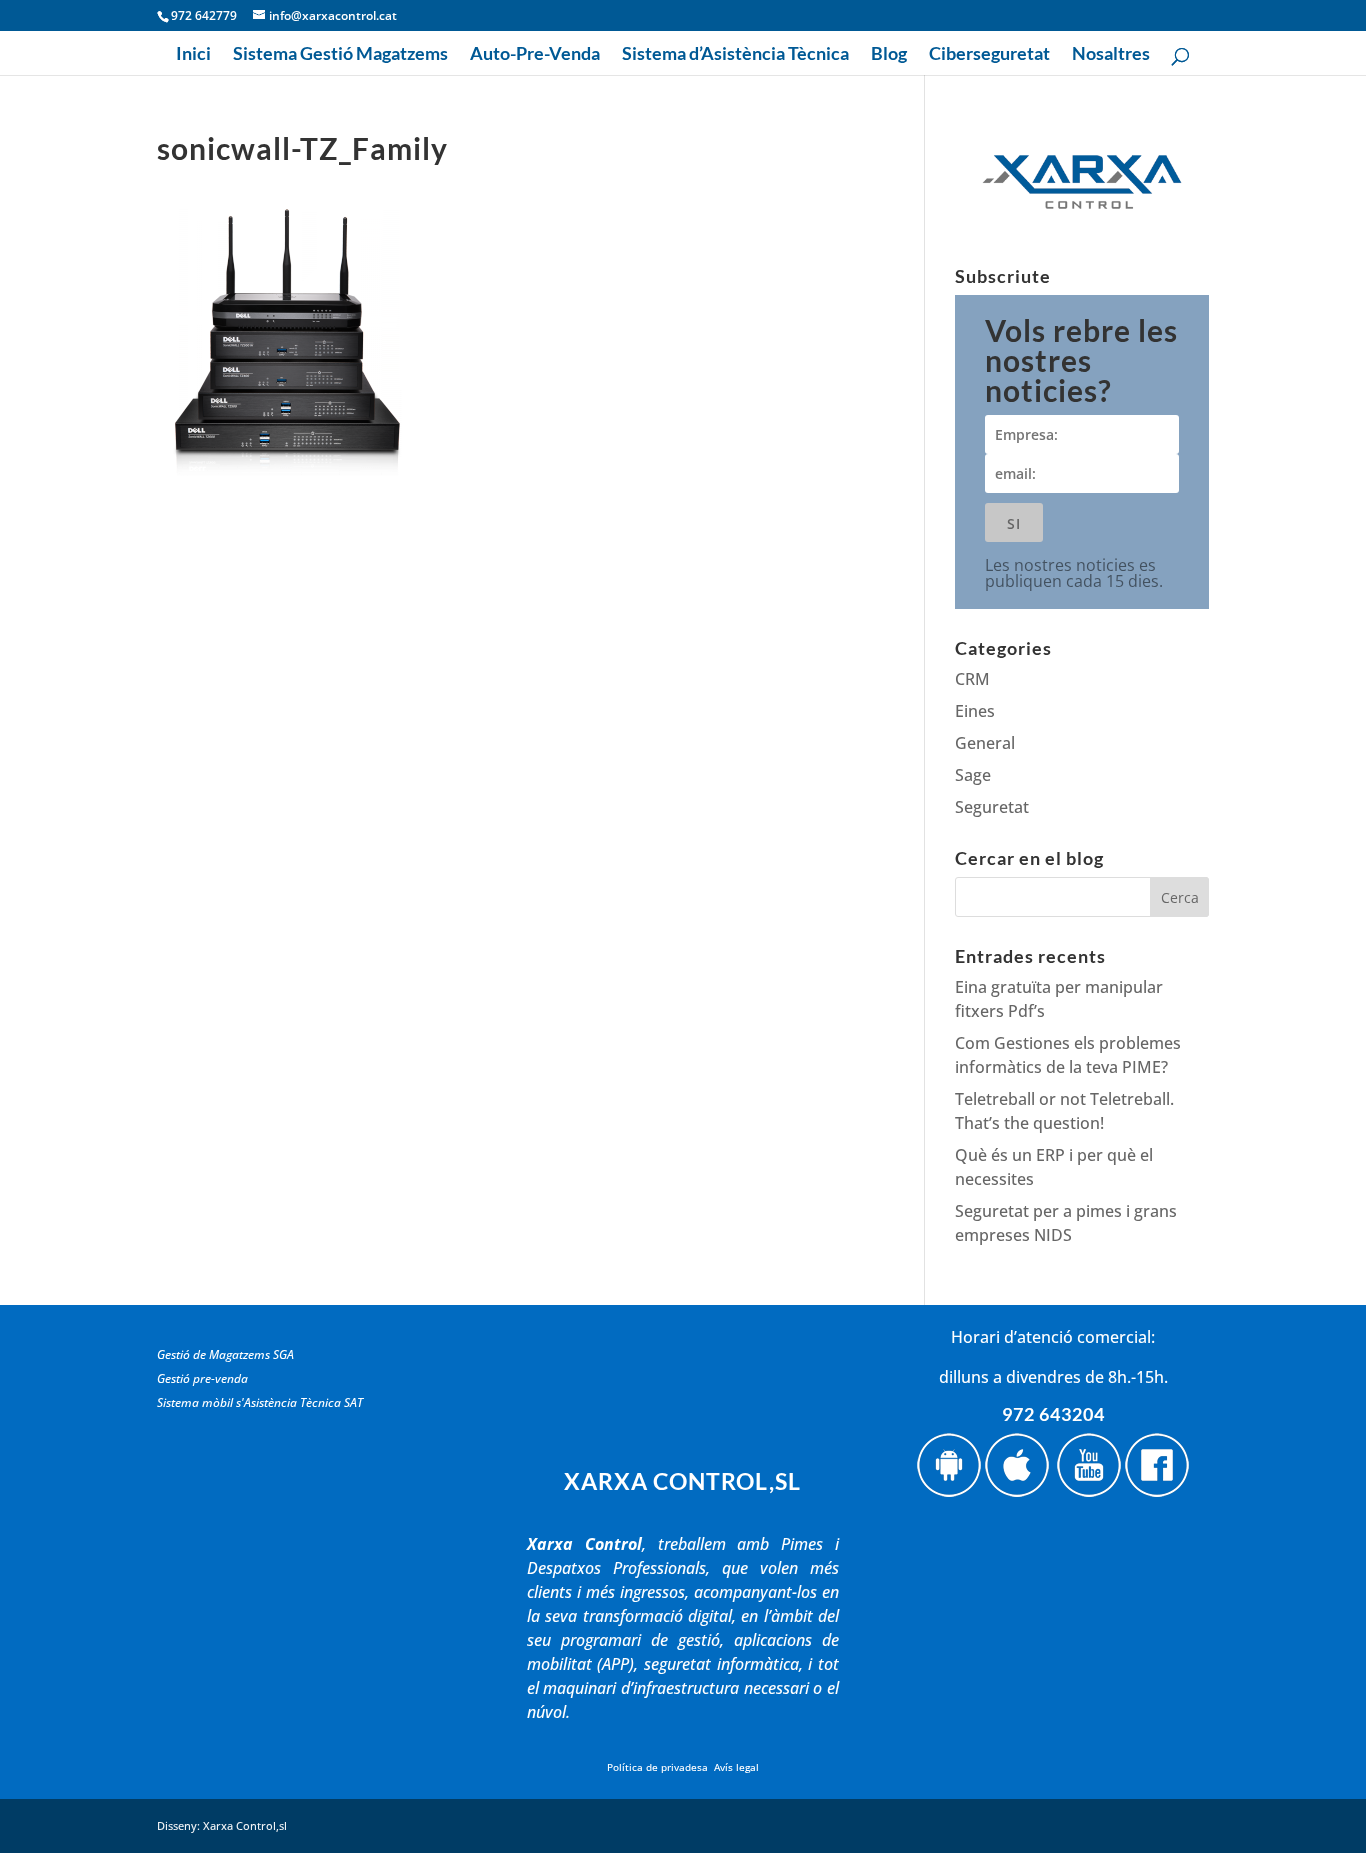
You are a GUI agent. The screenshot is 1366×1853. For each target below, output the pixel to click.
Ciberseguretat (989, 55)
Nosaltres (1111, 55)
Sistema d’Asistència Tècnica (735, 55)
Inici (193, 55)
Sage (973, 775)
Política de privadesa (657, 1767)
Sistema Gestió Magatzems (340, 55)
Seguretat (992, 807)
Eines (975, 711)
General (985, 743)
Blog (889, 55)
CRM (972, 679)
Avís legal (736, 1767)
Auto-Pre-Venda (535, 55)
